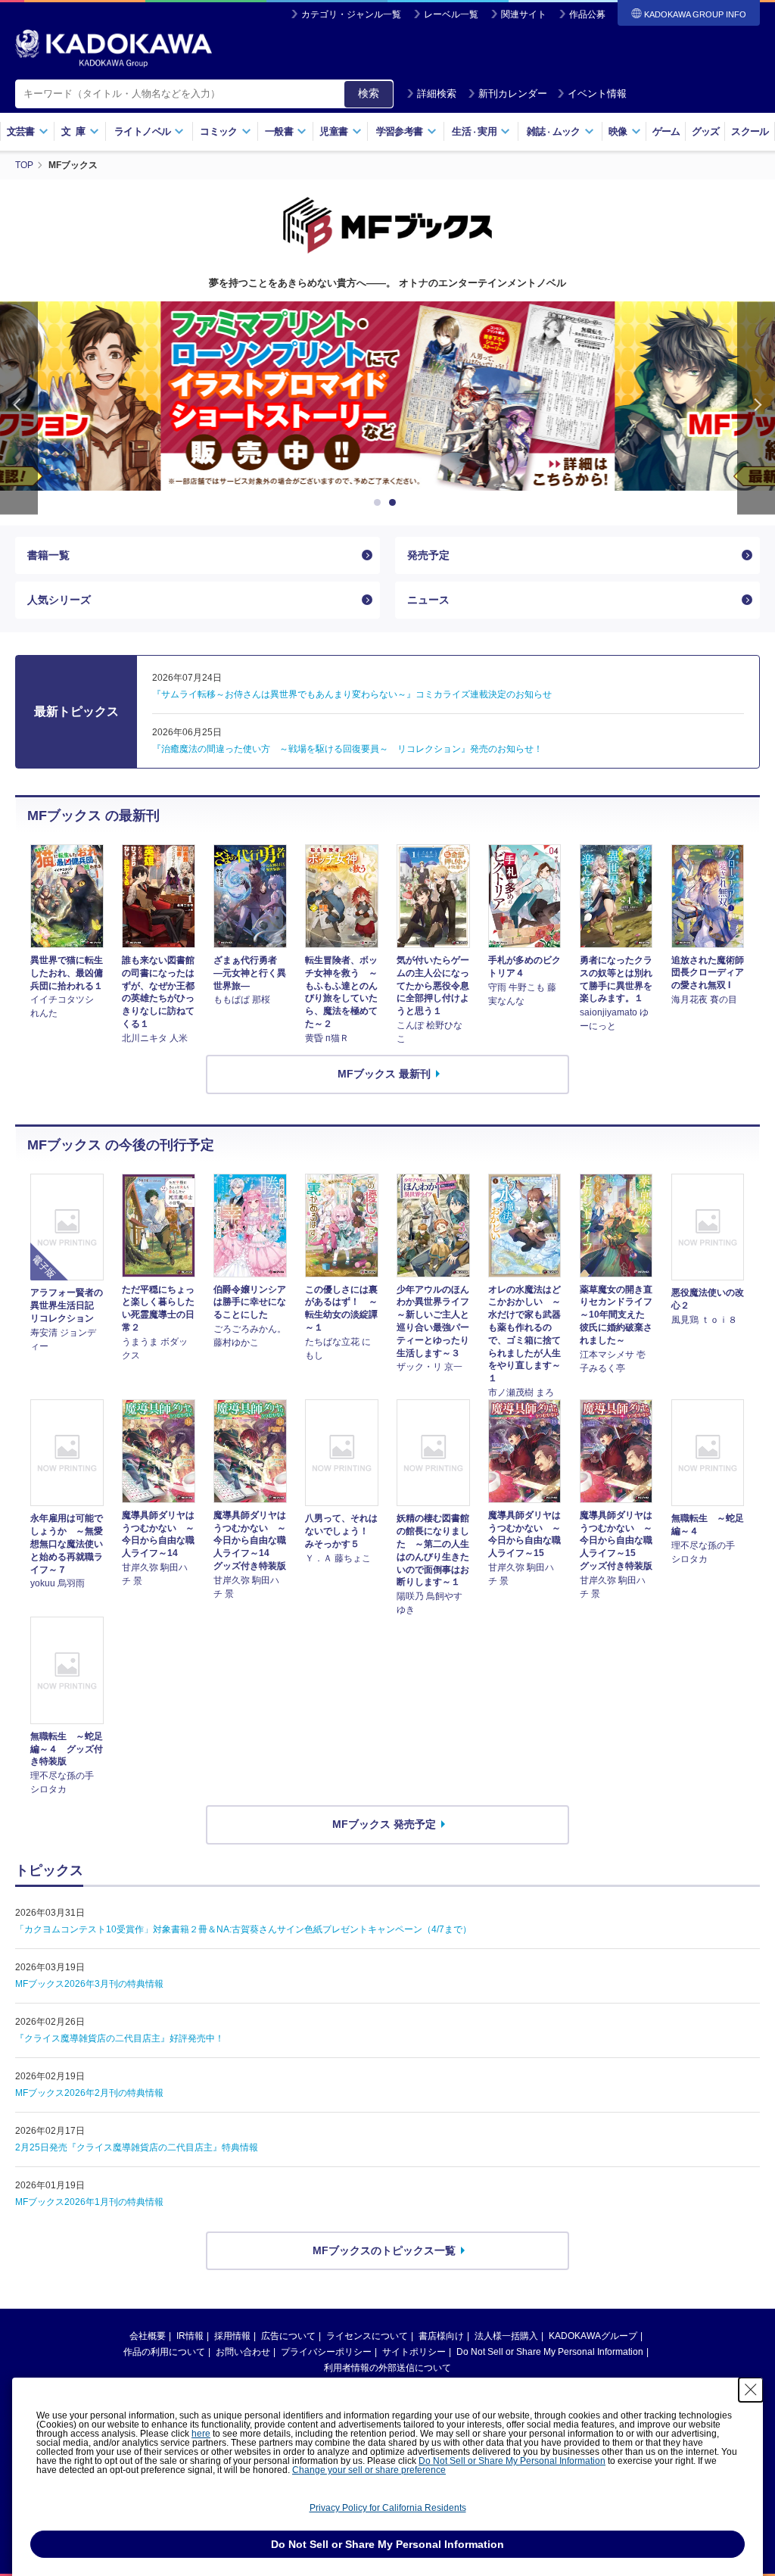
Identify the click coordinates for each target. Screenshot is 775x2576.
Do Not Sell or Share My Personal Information (550, 2352)
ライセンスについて (367, 2336)
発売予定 (428, 555)
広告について (288, 2336)
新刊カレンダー (513, 94)
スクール (750, 131)
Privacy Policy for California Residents (388, 2508)
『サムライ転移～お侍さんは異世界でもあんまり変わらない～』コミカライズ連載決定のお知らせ (352, 694)
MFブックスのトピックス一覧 (384, 2250)
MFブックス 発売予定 (384, 1824)
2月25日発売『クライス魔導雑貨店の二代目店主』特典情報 (137, 2147)
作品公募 (587, 14)
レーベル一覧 (451, 14)
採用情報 (232, 2336)
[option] (387, 396)
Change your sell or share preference (369, 2470)
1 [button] (380, 503)
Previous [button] (19, 408)
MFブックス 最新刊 (384, 1074)
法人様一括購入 (506, 2336)
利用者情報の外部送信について (387, 2368)
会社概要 (148, 2336)
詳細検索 (437, 94)
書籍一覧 (48, 555)
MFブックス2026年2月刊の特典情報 (89, 2093)
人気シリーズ (59, 600)
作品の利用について (164, 2352)
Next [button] (756, 408)
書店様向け (441, 2336)
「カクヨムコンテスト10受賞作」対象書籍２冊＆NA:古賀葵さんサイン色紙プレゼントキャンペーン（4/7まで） (243, 1929)
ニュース (428, 600)
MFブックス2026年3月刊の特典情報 (89, 1984)
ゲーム (666, 131)
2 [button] (395, 503)
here (201, 2434)
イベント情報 (597, 94)
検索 (369, 93)
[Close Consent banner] (751, 2390)
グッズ (706, 131)
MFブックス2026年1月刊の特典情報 (89, 2202)
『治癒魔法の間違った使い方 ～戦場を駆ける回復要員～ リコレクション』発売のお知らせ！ (347, 749)
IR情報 (190, 2336)
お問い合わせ (243, 2352)
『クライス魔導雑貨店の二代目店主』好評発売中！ (120, 2038)
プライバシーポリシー (326, 2352)
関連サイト (524, 14)
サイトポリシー (414, 2352)
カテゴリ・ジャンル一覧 (351, 14)
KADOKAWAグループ (593, 2336)
